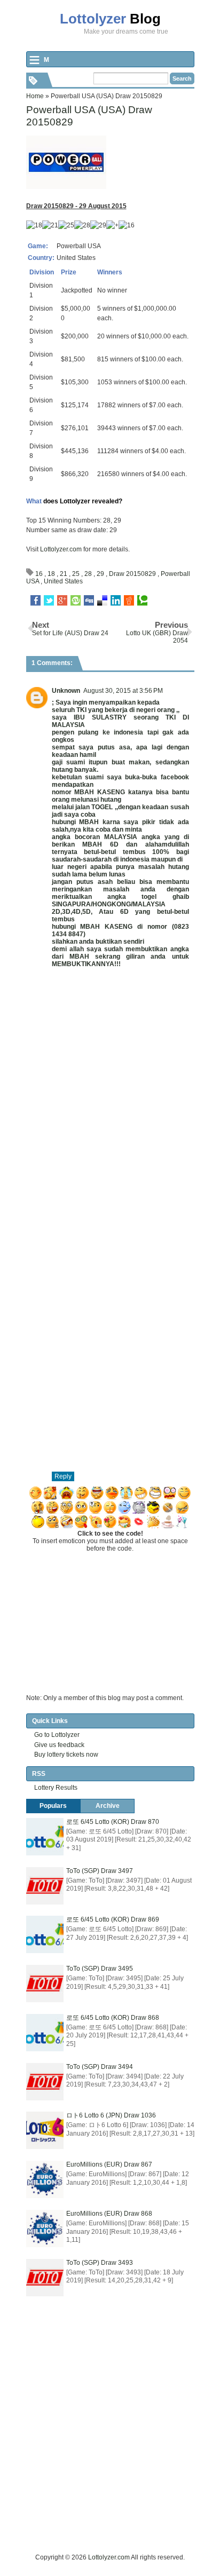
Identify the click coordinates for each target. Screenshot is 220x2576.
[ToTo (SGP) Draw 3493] (45, 2278)
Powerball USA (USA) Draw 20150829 (89, 116)
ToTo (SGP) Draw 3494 (100, 2067)
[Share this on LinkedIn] (116, 600)
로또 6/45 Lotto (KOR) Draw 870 (113, 1822)
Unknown (66, 691)
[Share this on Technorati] (142, 600)
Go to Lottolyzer (57, 1735)
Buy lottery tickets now (66, 1755)
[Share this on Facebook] (36, 600)
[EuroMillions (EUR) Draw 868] (45, 2229)
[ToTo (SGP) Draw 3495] (45, 1984)
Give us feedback (59, 1745)
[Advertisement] (110, 2442)
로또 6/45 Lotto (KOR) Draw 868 (113, 2018)
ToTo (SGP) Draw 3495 (100, 1969)
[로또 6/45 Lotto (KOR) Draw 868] (45, 2033)
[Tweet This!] (49, 600)
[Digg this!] (89, 600)
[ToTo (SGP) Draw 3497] (45, 1886)
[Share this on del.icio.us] (102, 600)
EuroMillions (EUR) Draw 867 (109, 2164)
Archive (108, 1806)
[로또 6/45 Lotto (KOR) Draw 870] (45, 1837)
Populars (53, 1806)
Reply (63, 1476)
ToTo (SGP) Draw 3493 (100, 2263)
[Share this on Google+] (62, 600)
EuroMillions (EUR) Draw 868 (109, 2214)
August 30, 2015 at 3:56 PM (123, 691)
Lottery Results (56, 1788)
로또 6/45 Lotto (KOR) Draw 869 (113, 1919)
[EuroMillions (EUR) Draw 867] (45, 2179)
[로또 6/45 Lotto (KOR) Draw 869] (45, 1934)
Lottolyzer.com (61, 549)
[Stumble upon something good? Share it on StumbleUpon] (76, 600)
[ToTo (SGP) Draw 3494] (45, 2082)
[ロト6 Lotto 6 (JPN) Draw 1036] (45, 2130)
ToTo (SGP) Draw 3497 (100, 1871)
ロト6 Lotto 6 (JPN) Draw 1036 (111, 2115)
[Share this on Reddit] (129, 600)
